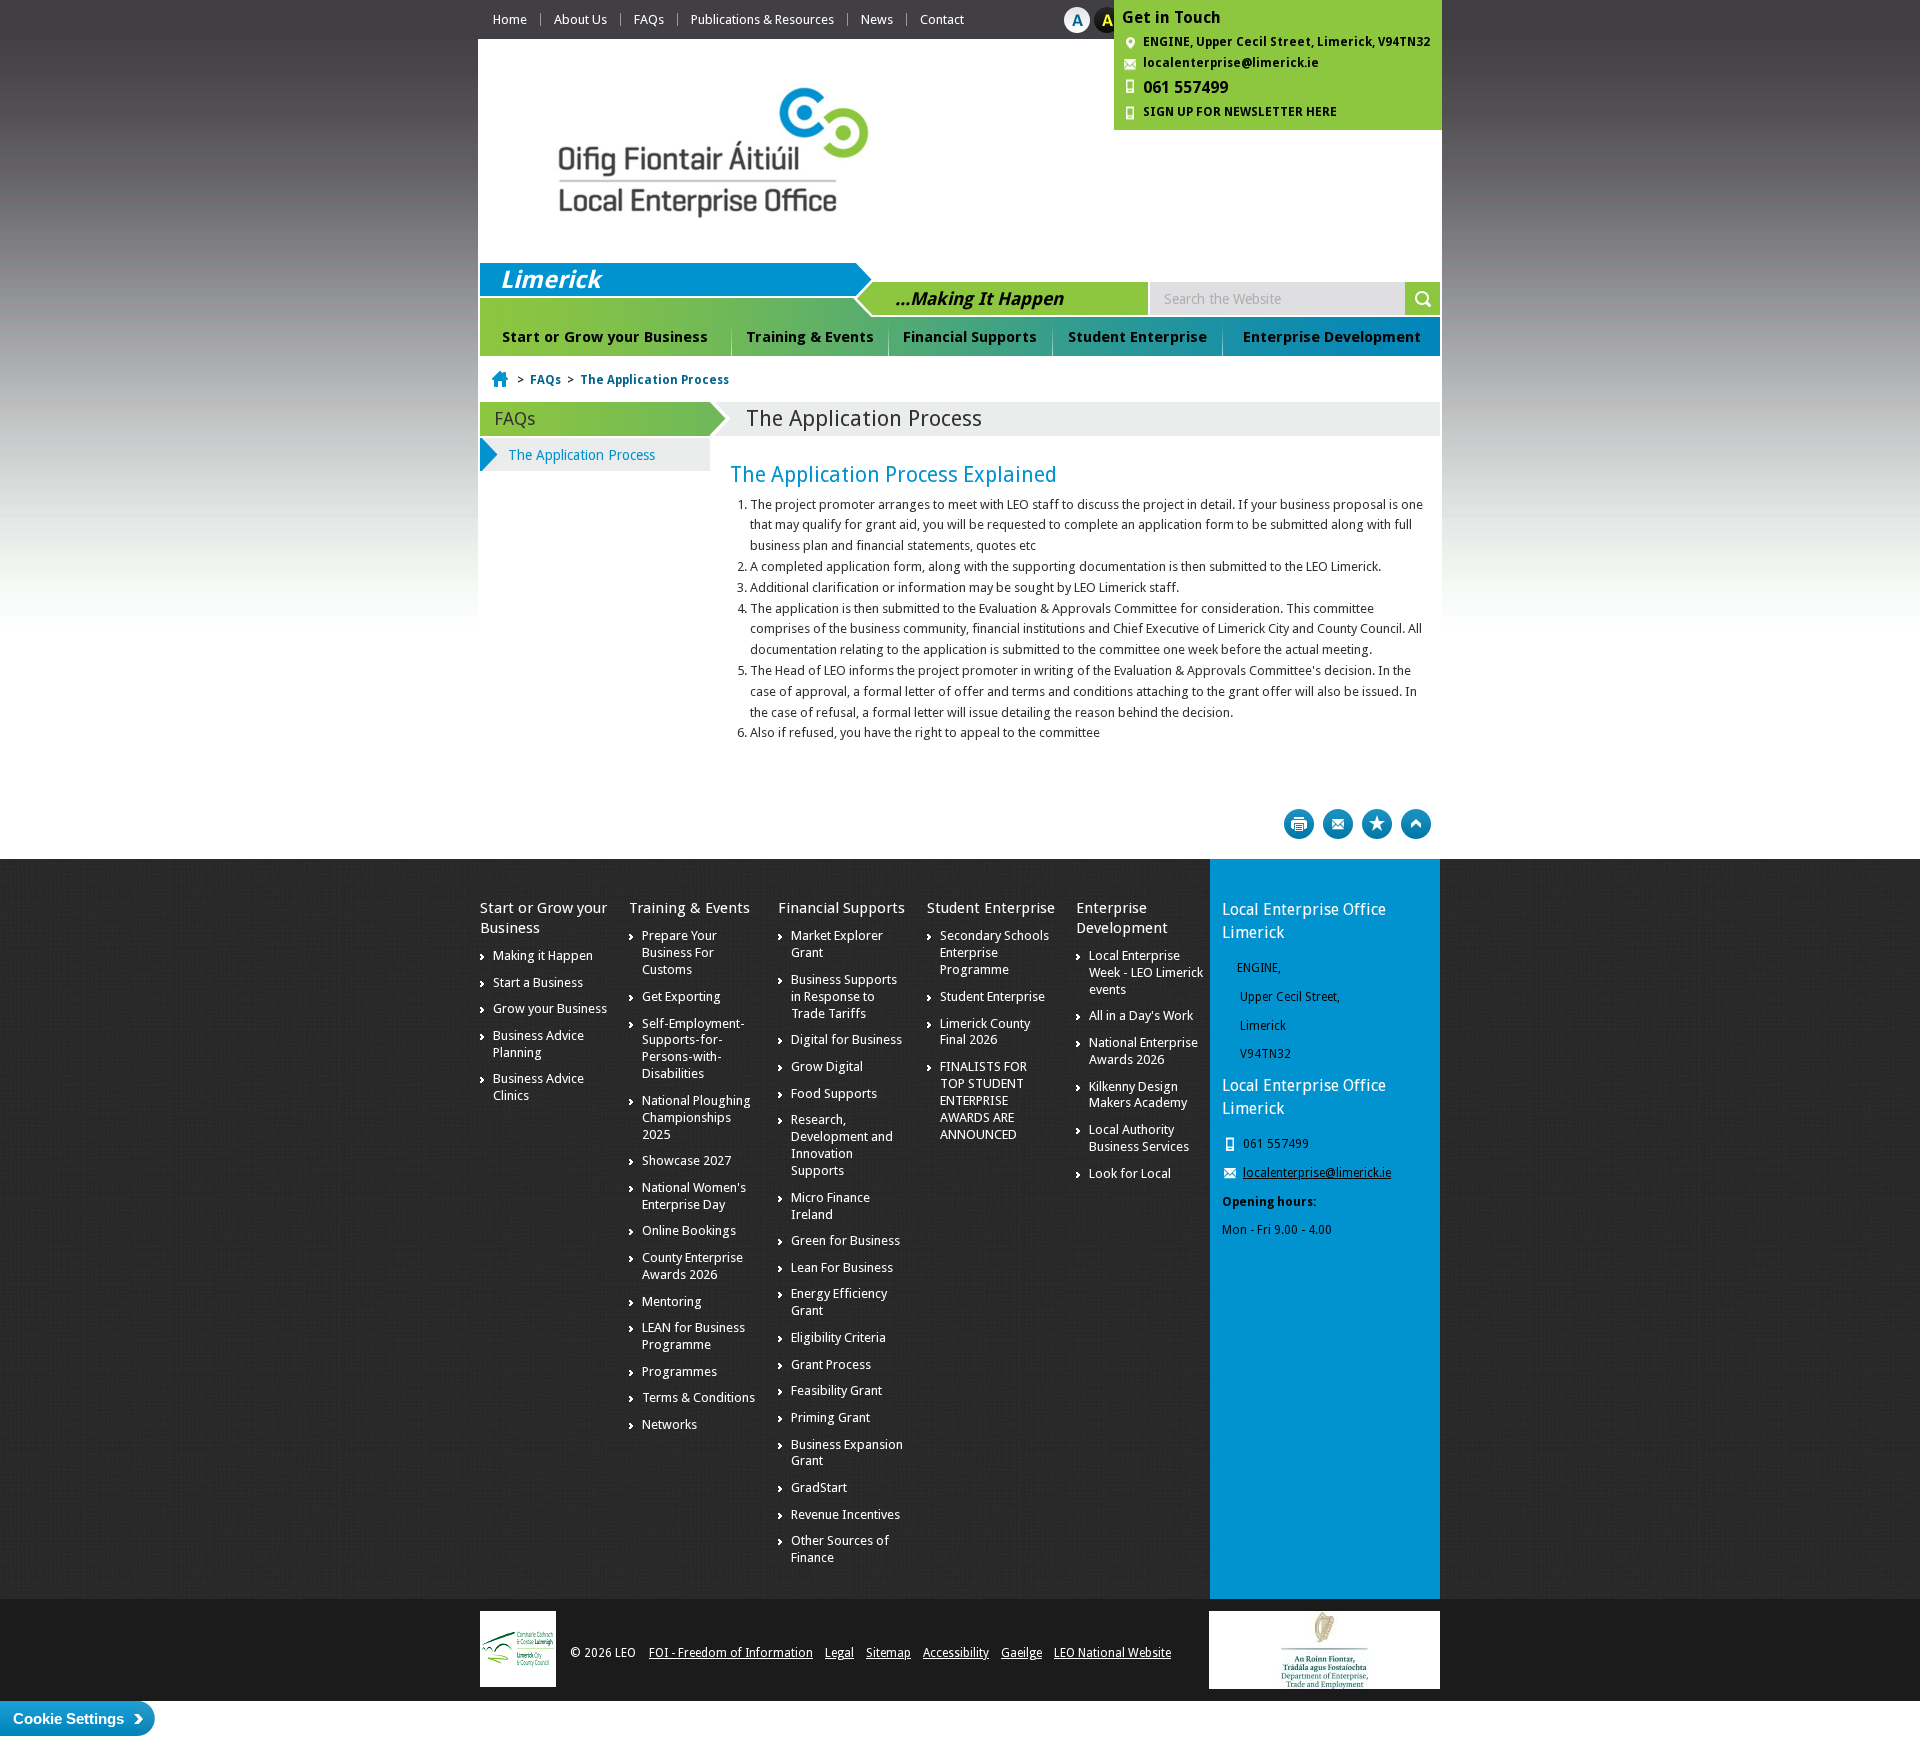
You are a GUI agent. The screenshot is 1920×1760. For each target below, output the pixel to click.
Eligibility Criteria (838, 1337)
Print (1299, 824)
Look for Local (1130, 1173)
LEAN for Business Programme (693, 1336)
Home (510, 19)
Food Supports (834, 1093)
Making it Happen (543, 955)
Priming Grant (830, 1417)
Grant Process (831, 1364)
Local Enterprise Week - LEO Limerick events (1146, 972)
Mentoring (672, 1301)
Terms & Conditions (698, 1397)
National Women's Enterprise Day (694, 1196)
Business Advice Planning (538, 1044)
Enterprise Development (1332, 337)
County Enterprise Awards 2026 (692, 1266)
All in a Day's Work (1141, 1015)
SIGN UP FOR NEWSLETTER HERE (1240, 112)
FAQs (649, 19)
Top (1416, 824)
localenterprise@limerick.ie (1231, 63)
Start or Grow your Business (605, 337)
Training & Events (810, 337)
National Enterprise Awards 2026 (1143, 1051)
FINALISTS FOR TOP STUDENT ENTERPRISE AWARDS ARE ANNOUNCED (983, 1100)
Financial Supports (970, 337)
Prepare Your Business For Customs (679, 952)
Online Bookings (689, 1230)
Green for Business (845, 1240)
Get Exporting (681, 996)
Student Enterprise (1137, 337)
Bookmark (1377, 824)
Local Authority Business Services (1139, 1138)
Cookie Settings (68, 1718)
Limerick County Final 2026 (985, 1032)
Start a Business (538, 982)
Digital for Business (846, 1039)
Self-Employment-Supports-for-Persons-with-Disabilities (693, 1049)
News (877, 19)
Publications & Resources (762, 19)
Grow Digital (827, 1066)
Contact (942, 19)
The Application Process (654, 380)
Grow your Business (550, 1008)
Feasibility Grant (836, 1390)
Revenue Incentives (845, 1514)
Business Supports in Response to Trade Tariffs (844, 996)
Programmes (679, 1371)
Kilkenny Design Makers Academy (1138, 1095)
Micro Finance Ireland (830, 1206)
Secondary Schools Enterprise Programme (994, 952)
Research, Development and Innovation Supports (842, 1145)
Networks (669, 1424)
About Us (580, 19)
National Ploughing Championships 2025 (696, 1117)
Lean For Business (842, 1267)
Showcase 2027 (686, 1160)
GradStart (819, 1487)
